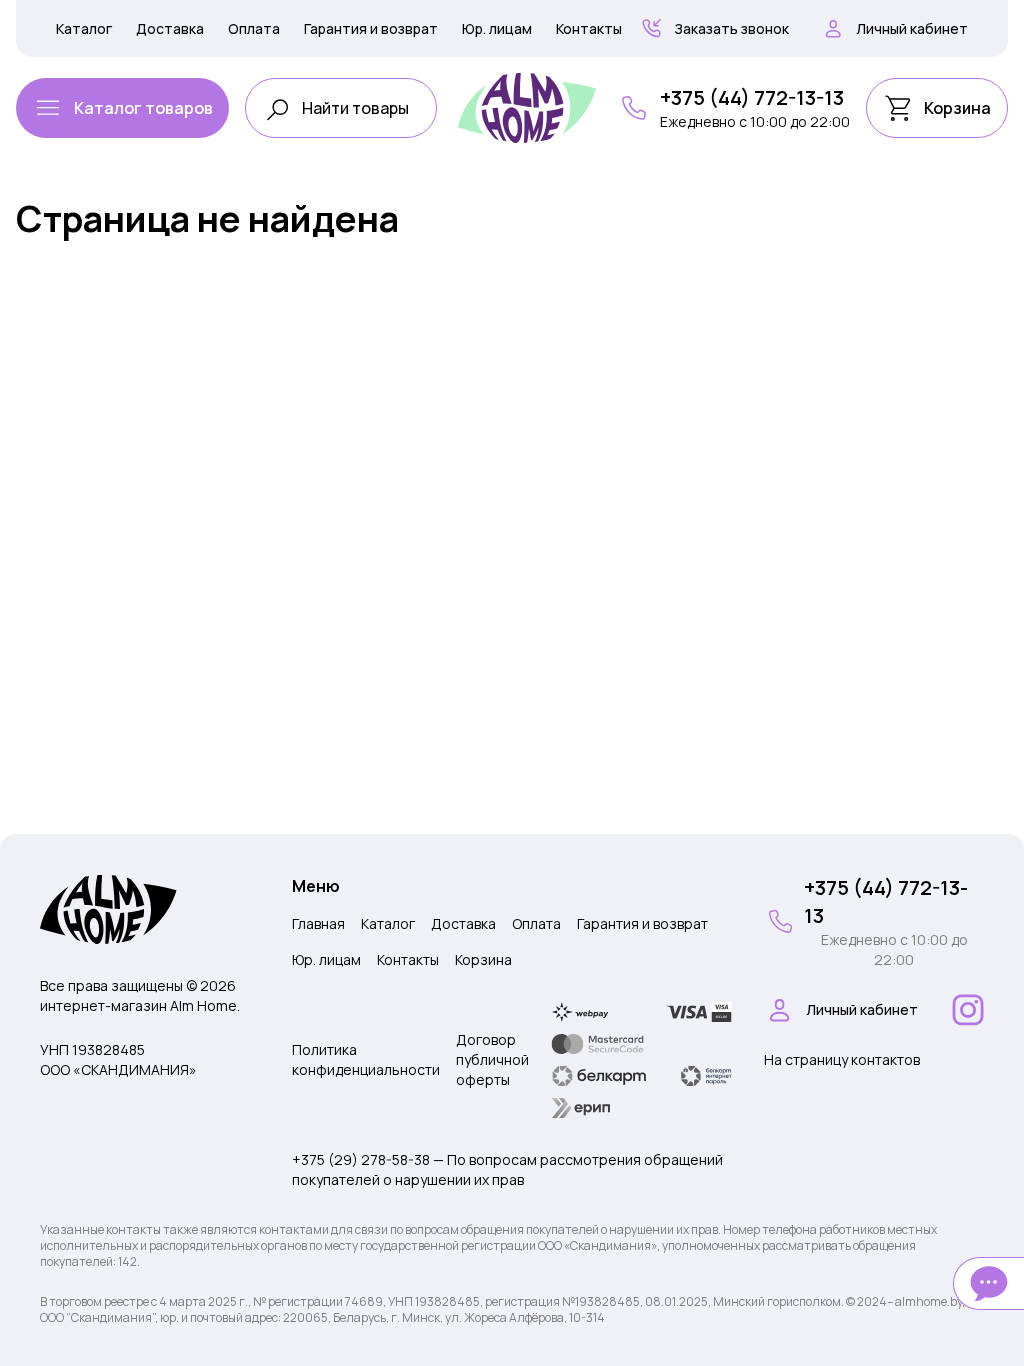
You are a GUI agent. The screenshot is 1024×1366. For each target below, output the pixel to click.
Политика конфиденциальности (366, 1059)
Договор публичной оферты (492, 1059)
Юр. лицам (497, 28)
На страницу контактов (842, 1059)
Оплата (254, 28)
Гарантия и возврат (371, 28)
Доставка (170, 28)
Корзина (483, 959)
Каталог (84, 28)
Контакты (589, 28)
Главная (318, 923)
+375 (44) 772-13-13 (752, 97)
